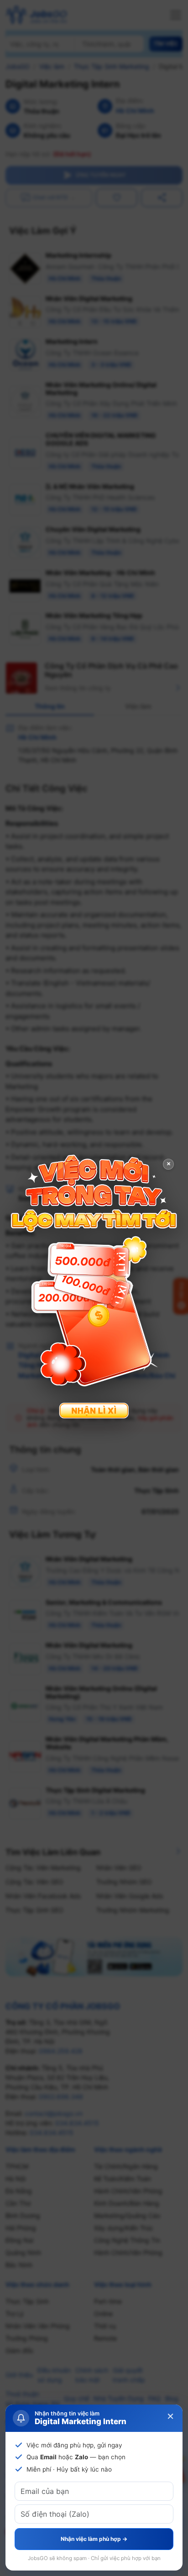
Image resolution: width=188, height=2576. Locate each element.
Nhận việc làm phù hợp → (94, 2539)
